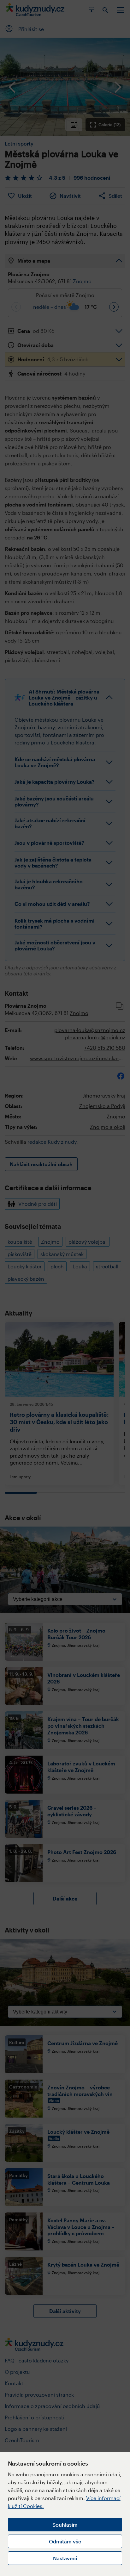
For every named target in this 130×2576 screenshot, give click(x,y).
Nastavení (65, 2558)
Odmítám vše (65, 2541)
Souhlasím (65, 2525)
